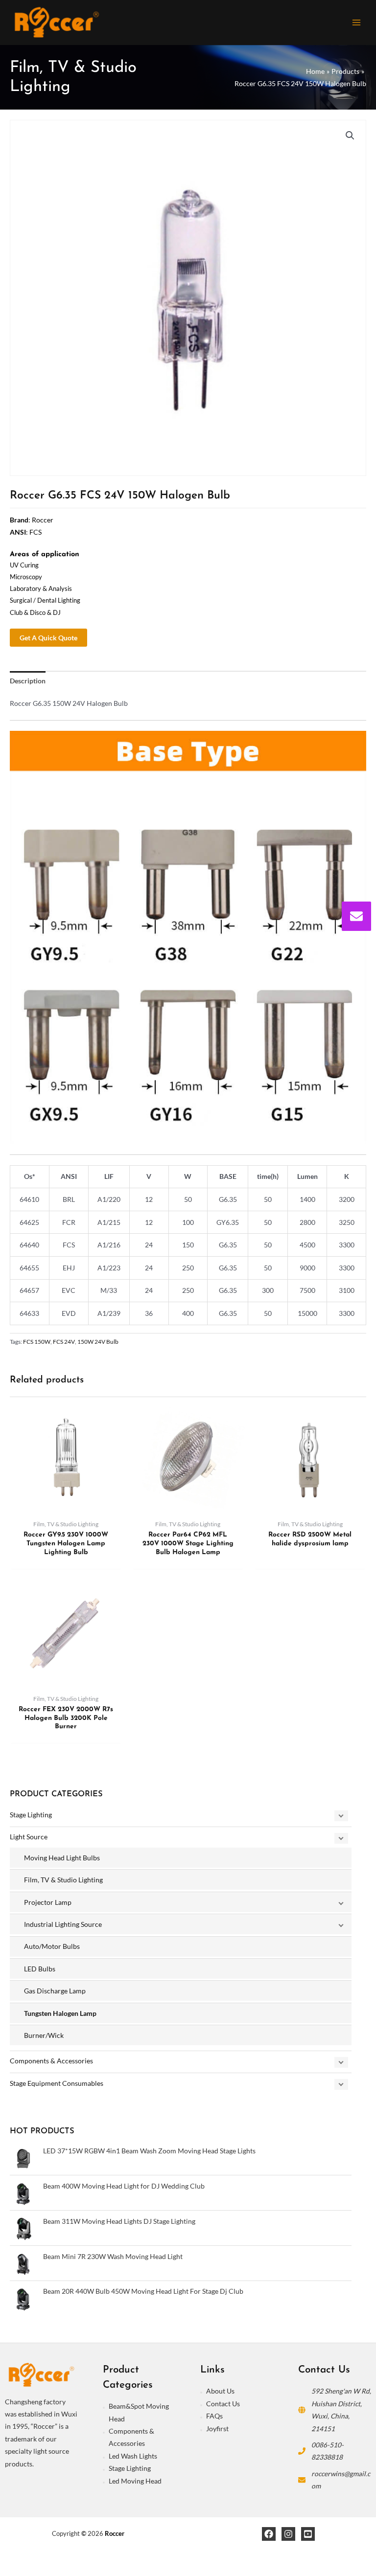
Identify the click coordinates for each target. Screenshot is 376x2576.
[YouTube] (308, 2534)
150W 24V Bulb (98, 1342)
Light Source (29, 1837)
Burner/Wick (44, 2035)
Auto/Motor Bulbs (52, 1946)
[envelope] (356, 916)
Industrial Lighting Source (63, 1924)
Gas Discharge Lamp (55, 1991)
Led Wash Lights (133, 2456)
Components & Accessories (51, 2061)
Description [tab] (28, 681)
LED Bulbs (40, 1969)
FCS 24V (64, 1342)
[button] (350, 136)
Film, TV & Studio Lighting (63, 1880)
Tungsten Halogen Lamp (60, 2013)
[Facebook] (269, 2534)
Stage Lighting (31, 1815)
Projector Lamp (48, 1902)
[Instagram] (288, 2534)
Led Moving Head (135, 2481)
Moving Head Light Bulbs (62, 1858)
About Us (220, 2391)
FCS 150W (37, 1342)
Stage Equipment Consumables (57, 2083)
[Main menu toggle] (357, 22)
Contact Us (223, 2404)
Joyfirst (217, 2429)
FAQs (214, 2416)
